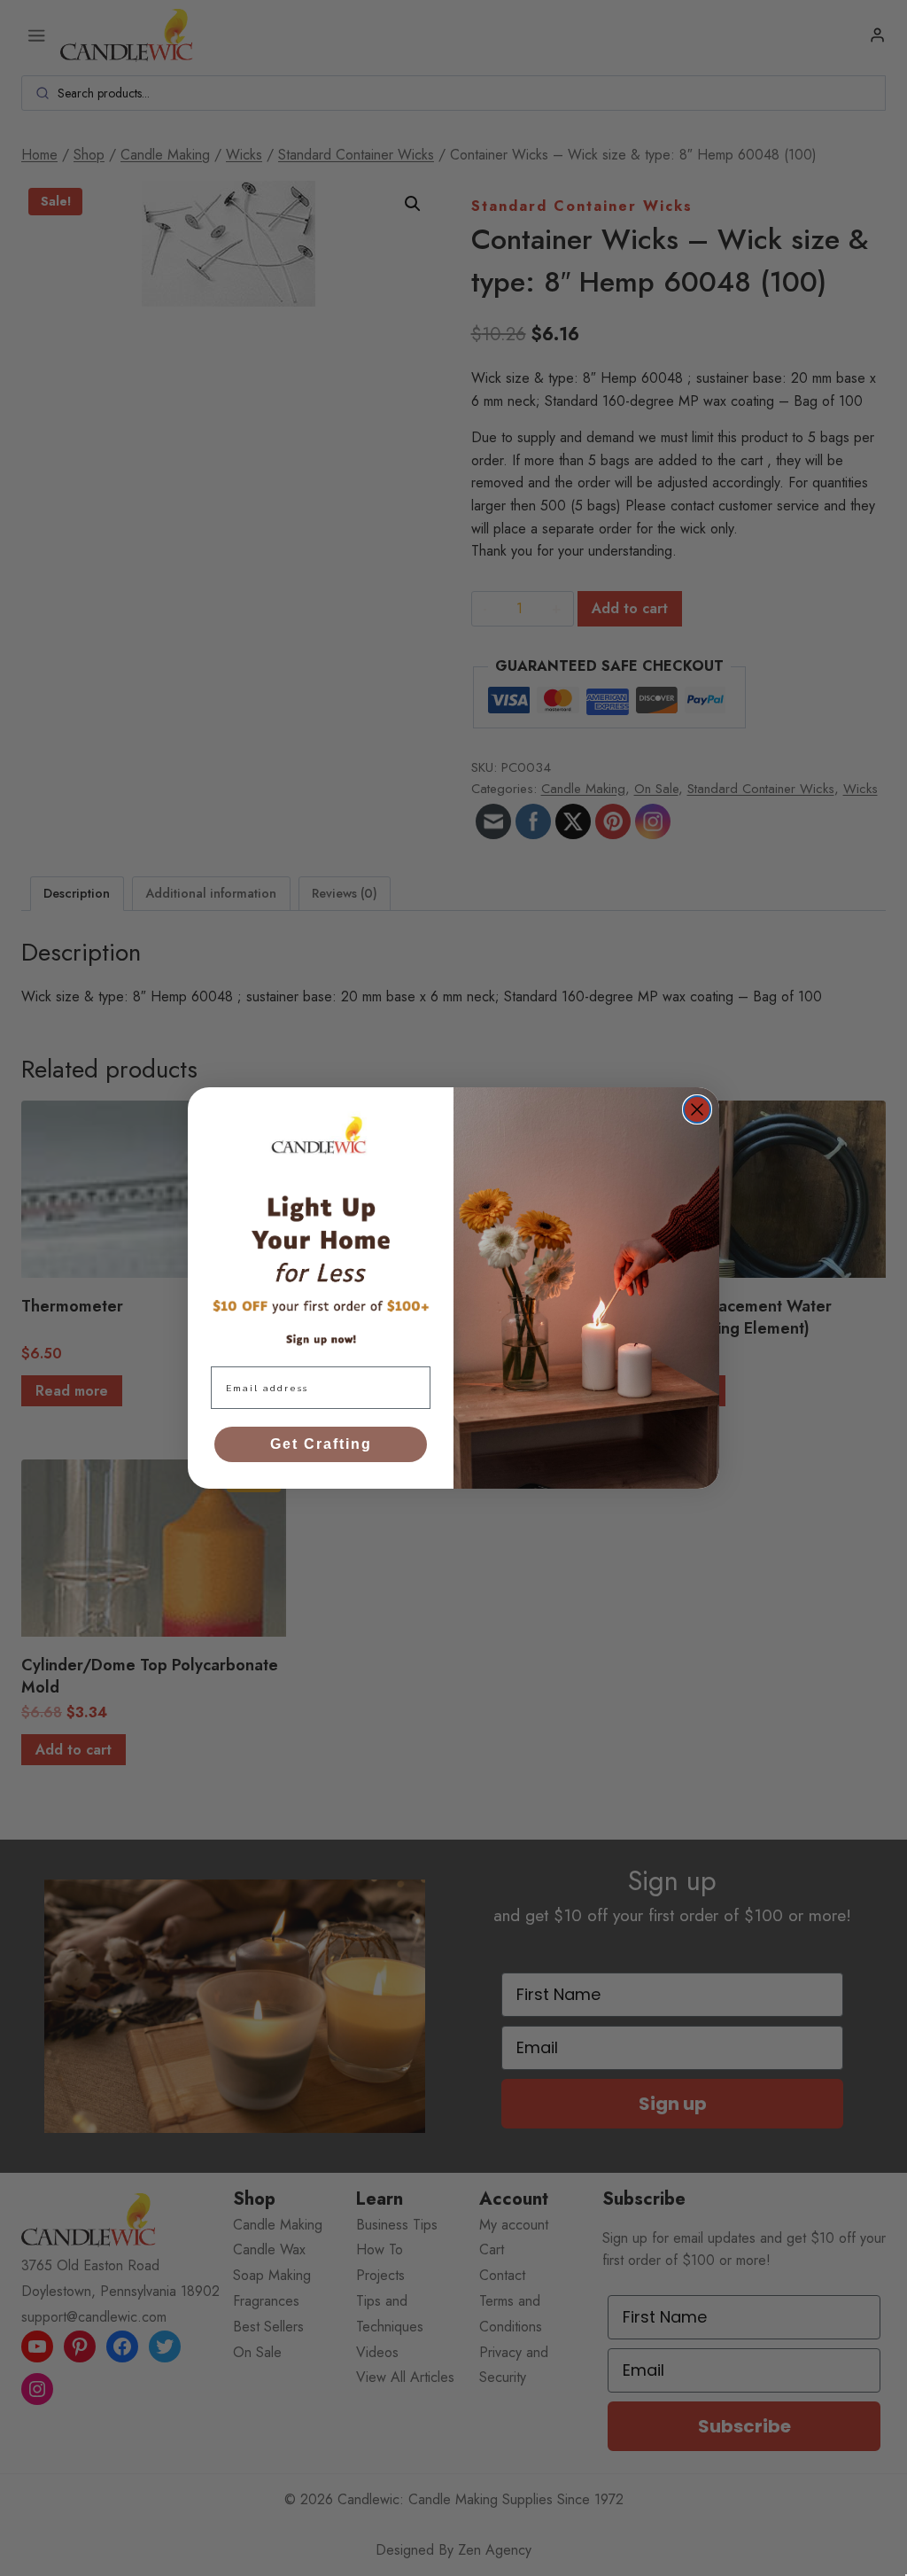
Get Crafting (321, 1444)
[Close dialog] (697, 1109)
